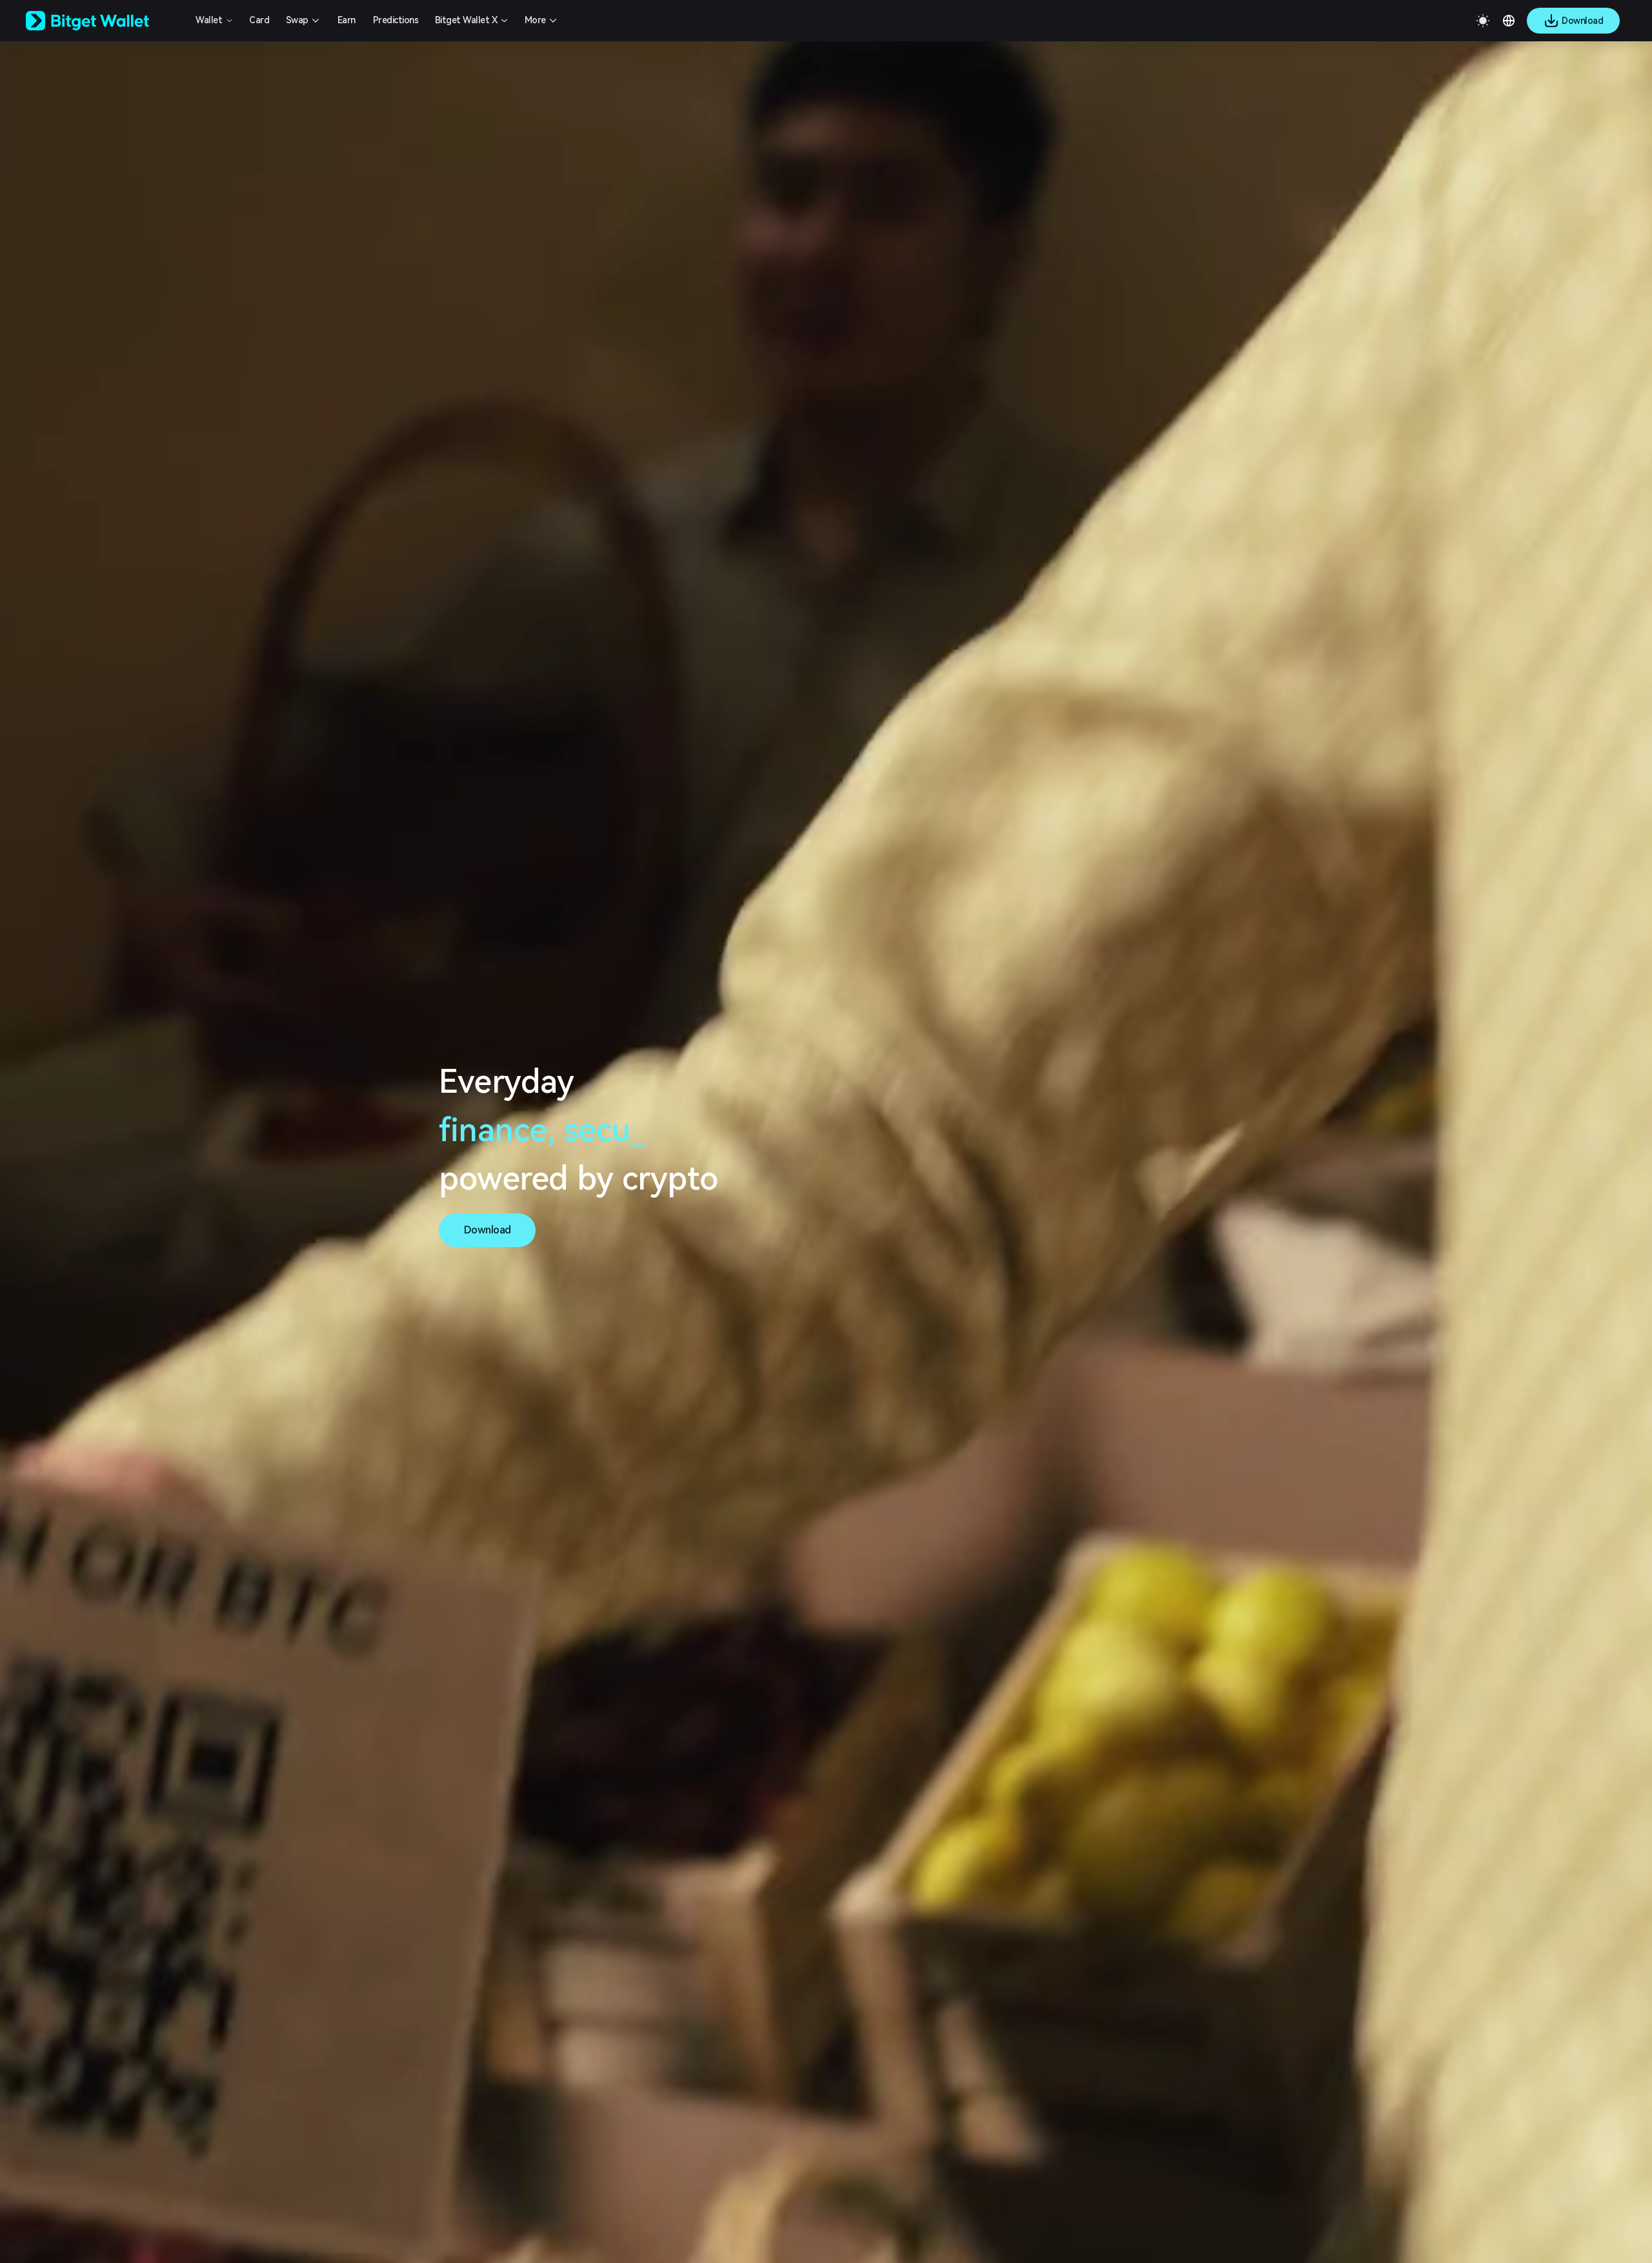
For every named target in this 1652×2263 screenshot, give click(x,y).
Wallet (209, 20)
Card (259, 20)
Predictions (396, 20)
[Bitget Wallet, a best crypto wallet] (104, 21)
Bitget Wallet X (466, 20)
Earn (347, 20)
